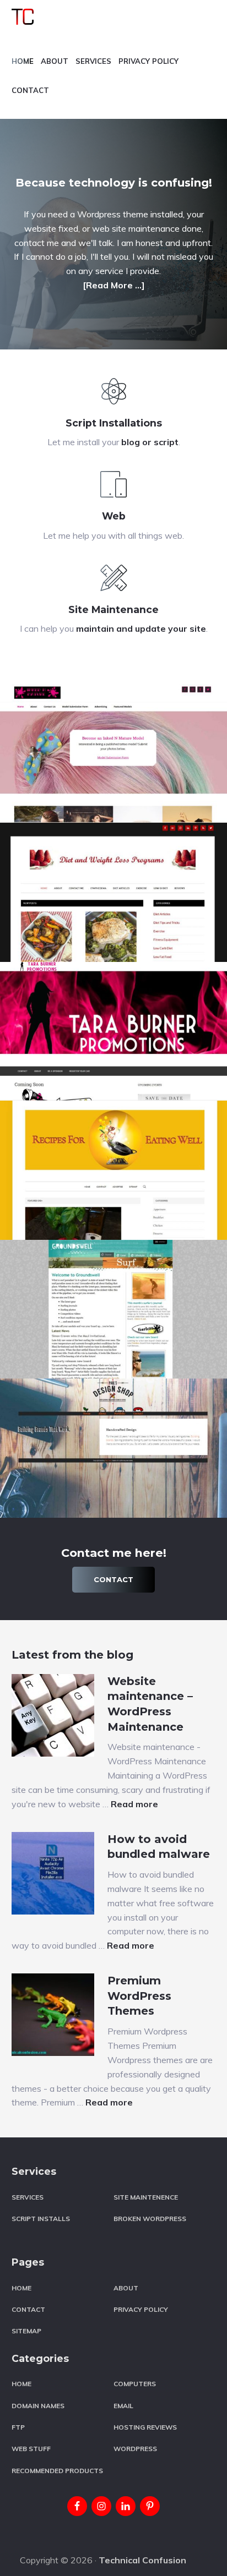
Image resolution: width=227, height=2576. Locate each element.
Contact (113, 1579)
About (126, 2288)
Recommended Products (57, 2471)
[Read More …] (114, 285)
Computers (135, 2384)
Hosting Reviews (145, 2427)
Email (123, 2406)
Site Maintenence (146, 2197)
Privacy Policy (141, 2309)
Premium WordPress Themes (139, 1996)
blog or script (150, 442)
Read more (134, 1804)
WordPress (135, 2449)
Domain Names (38, 2406)
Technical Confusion (142, 2560)
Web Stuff (31, 2449)
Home (21, 2288)
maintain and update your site (141, 628)
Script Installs (41, 2219)
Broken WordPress (150, 2219)
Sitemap (26, 2331)
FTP (18, 2427)
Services (28, 2197)
